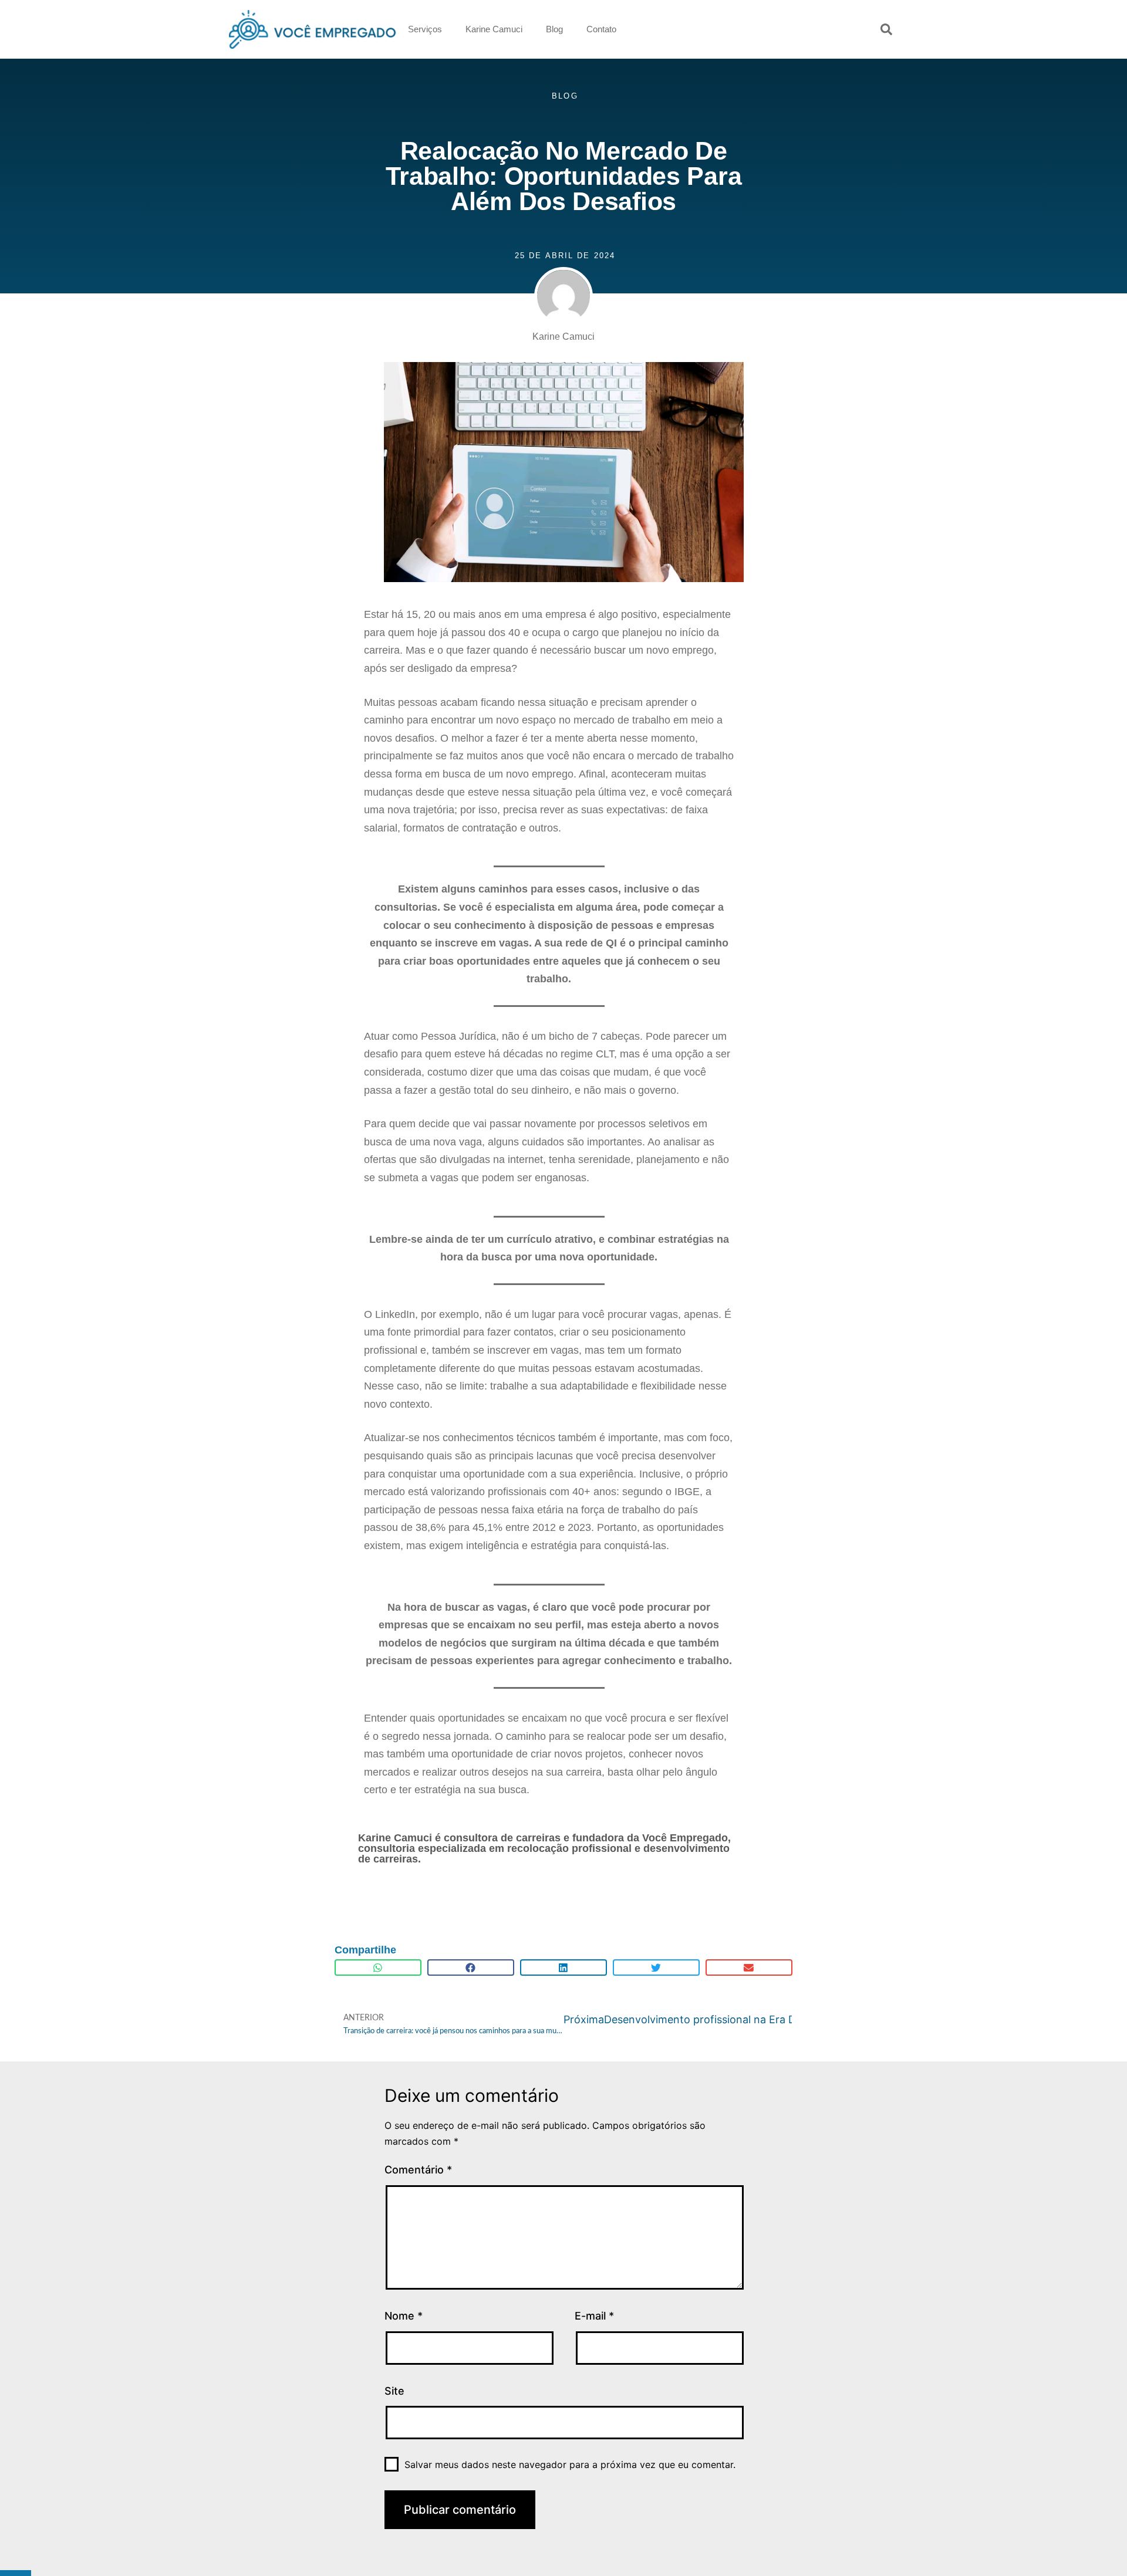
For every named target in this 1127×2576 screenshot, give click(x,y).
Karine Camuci (494, 29)
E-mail (594, 2316)
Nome (404, 2316)
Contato (601, 29)
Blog (554, 29)
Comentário (418, 2170)
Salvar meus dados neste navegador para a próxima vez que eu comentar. (570, 2465)
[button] (886, 29)
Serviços (425, 29)
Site (394, 2391)
